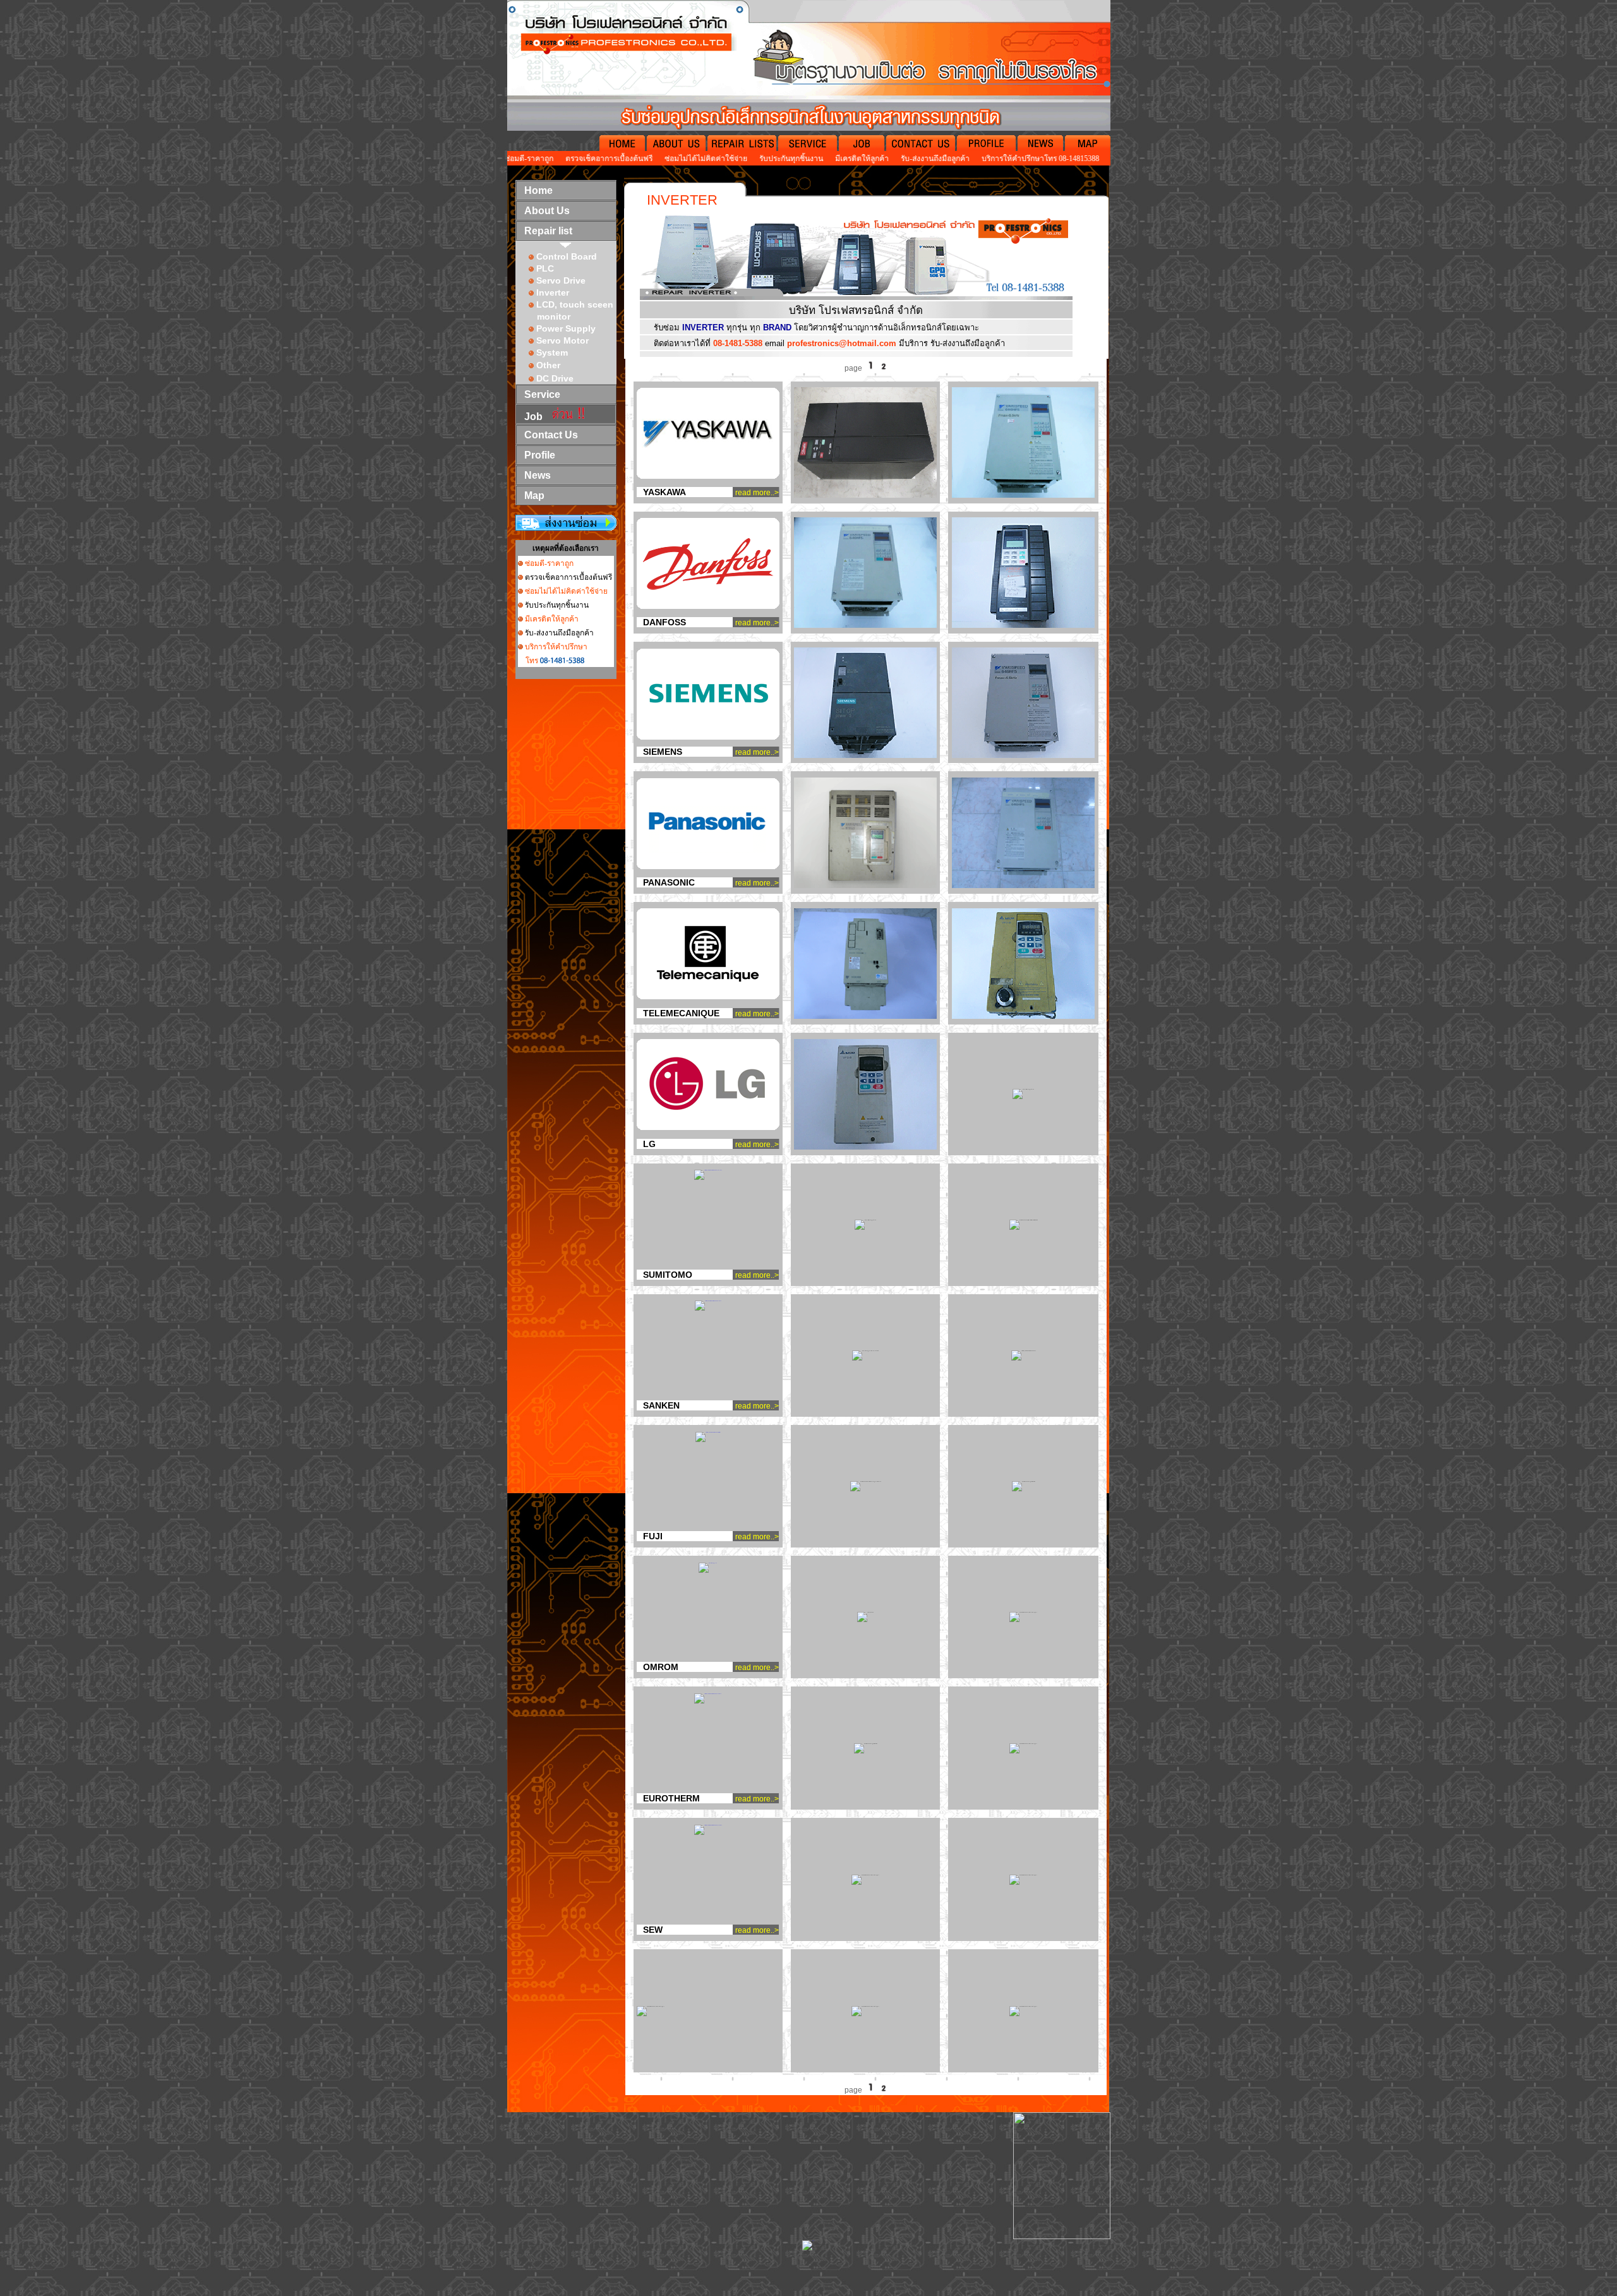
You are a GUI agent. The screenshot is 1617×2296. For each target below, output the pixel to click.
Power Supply (566, 328)
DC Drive (555, 378)
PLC (545, 268)
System (551, 352)
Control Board (567, 256)
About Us (547, 211)
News (538, 475)
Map (534, 496)
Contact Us (551, 435)
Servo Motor (562, 340)
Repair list (548, 231)
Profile (540, 455)
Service (542, 394)
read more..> (757, 493)
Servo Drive (561, 280)
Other (548, 365)
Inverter (553, 292)
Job (533, 417)
